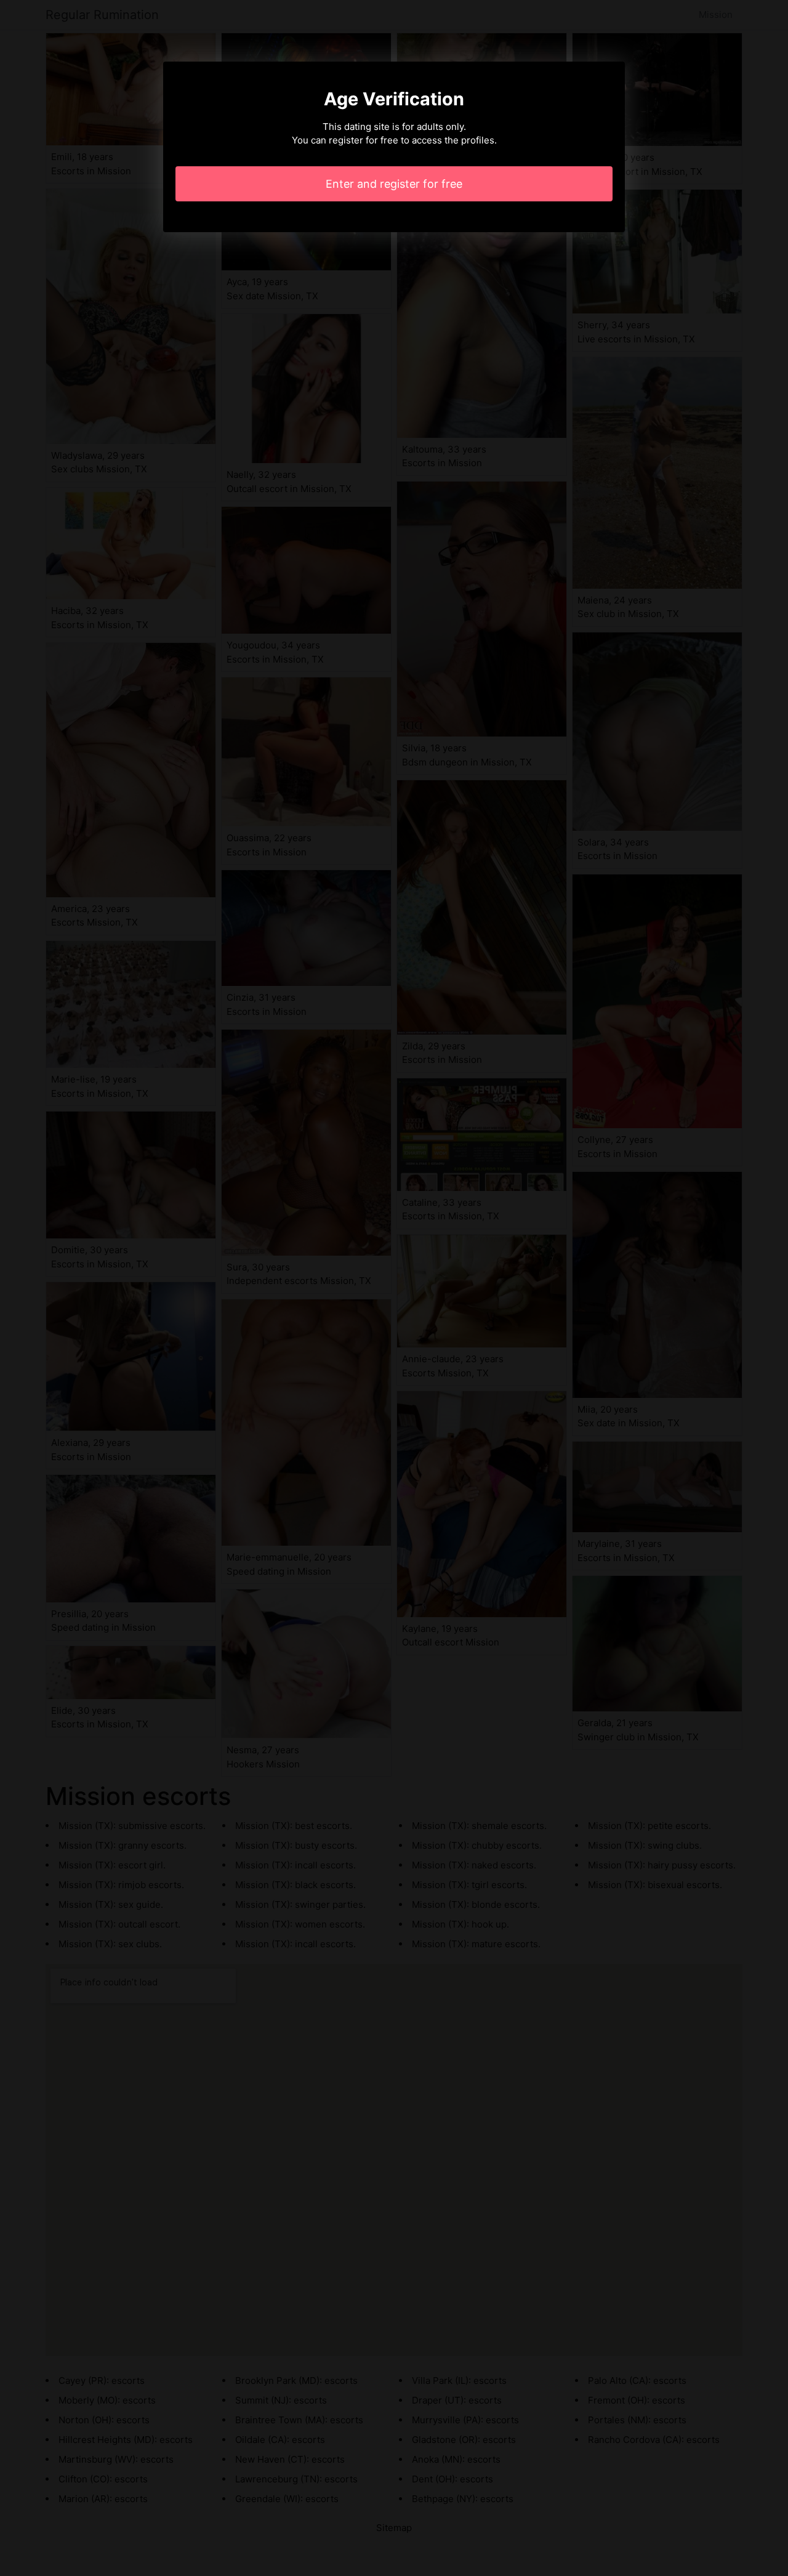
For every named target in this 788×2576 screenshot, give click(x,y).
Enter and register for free (394, 184)
